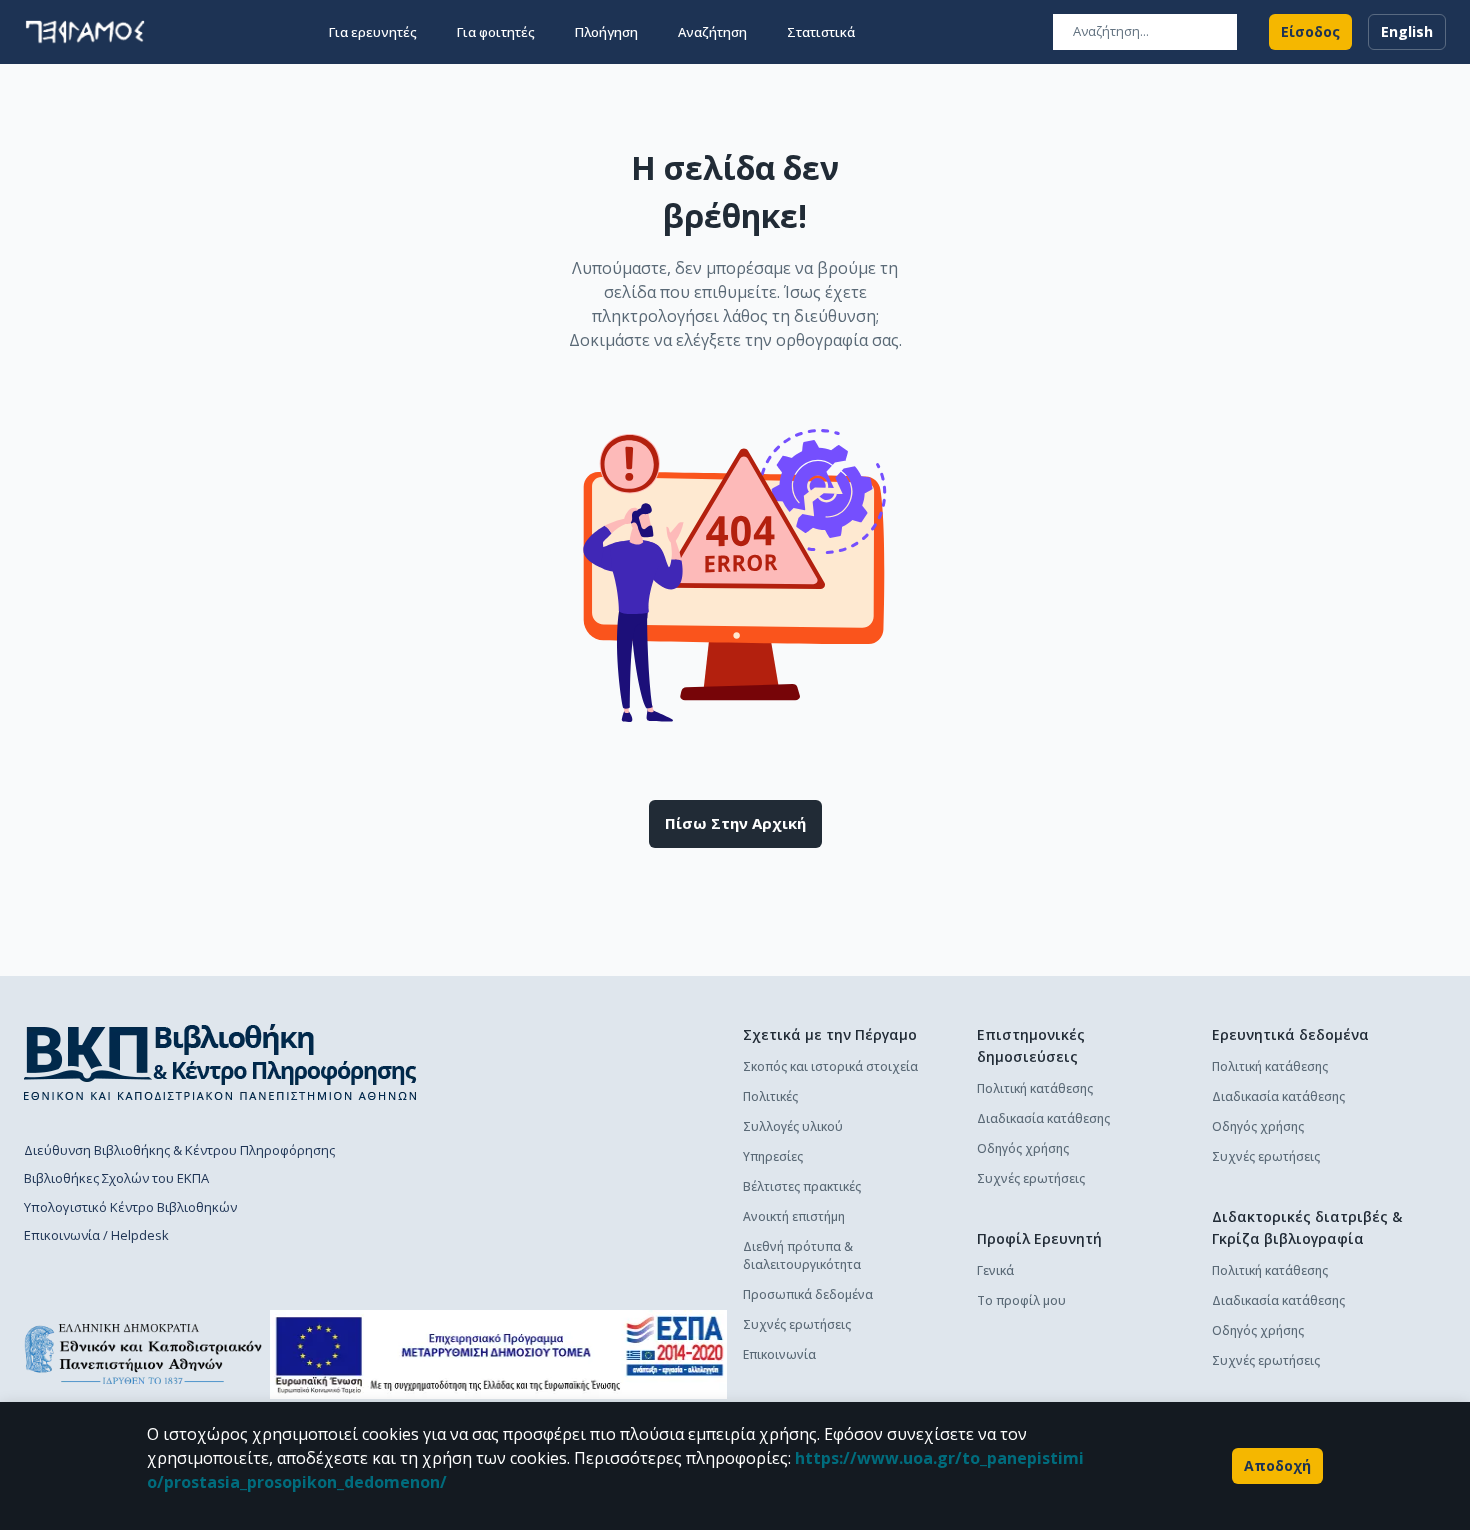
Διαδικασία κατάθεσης (1043, 1118)
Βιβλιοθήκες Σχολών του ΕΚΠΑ (116, 1178)
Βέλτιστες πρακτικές (802, 1186)
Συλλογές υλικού (793, 1126)
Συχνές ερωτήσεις (797, 1324)
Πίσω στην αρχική (735, 823)
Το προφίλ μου (1021, 1300)
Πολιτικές (770, 1096)
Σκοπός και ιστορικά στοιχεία (830, 1066)
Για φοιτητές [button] (496, 32)
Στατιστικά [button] (821, 32)
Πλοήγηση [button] (606, 32)
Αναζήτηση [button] (712, 32)
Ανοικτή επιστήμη (794, 1216)
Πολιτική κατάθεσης (1035, 1088)
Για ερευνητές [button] (373, 32)
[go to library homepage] (220, 1062)
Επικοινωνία (779, 1354)
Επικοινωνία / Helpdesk (96, 1235)
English (1407, 31)
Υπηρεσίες (773, 1156)
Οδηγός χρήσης (1023, 1148)
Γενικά (995, 1270)
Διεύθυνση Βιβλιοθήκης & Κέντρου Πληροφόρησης (179, 1150)
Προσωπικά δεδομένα (808, 1294)
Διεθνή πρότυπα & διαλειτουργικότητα (802, 1255)
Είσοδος (1310, 31)
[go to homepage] (85, 32)
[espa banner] (498, 1354)
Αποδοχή (1277, 1465)
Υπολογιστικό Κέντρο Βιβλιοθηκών (130, 1207)
